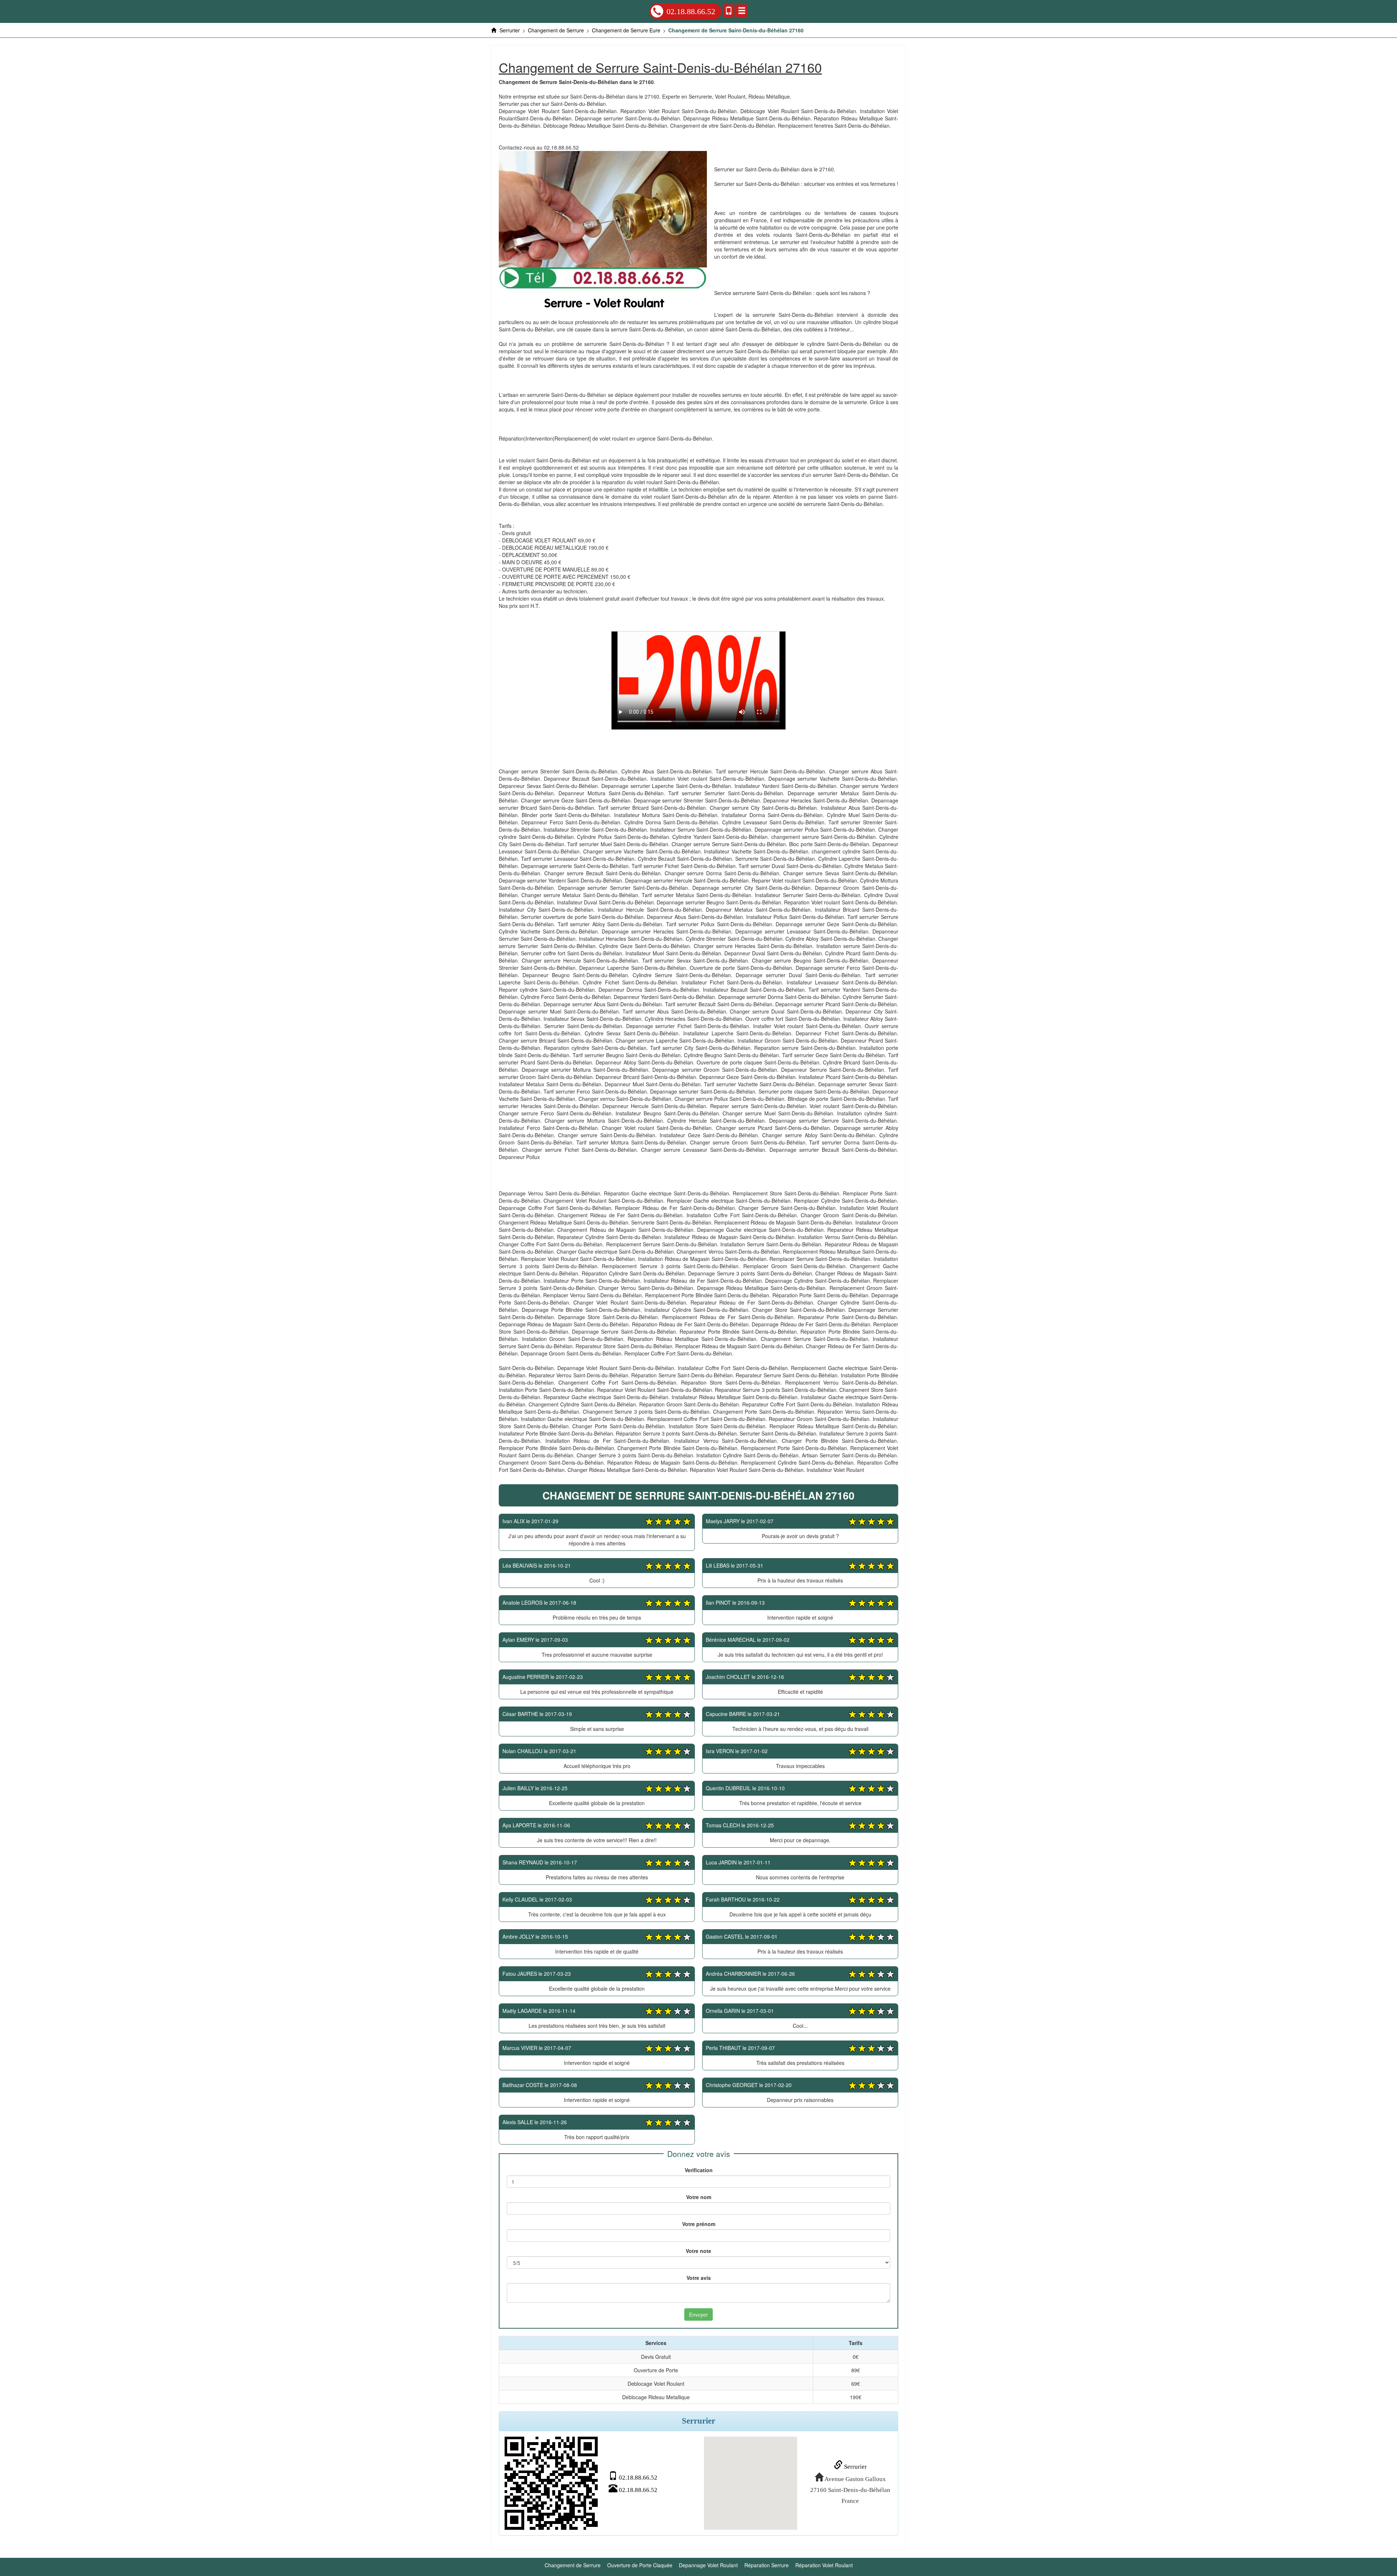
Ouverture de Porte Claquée (640, 2565)
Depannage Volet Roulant (708, 2565)
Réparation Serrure (767, 2565)
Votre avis (699, 2278)
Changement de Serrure (573, 2565)
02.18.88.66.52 (691, 11)
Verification (699, 2170)
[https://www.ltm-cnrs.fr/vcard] (551, 2483)
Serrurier (855, 2467)
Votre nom (699, 2197)
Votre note (698, 2251)
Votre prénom (699, 2224)
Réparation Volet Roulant (824, 2565)
